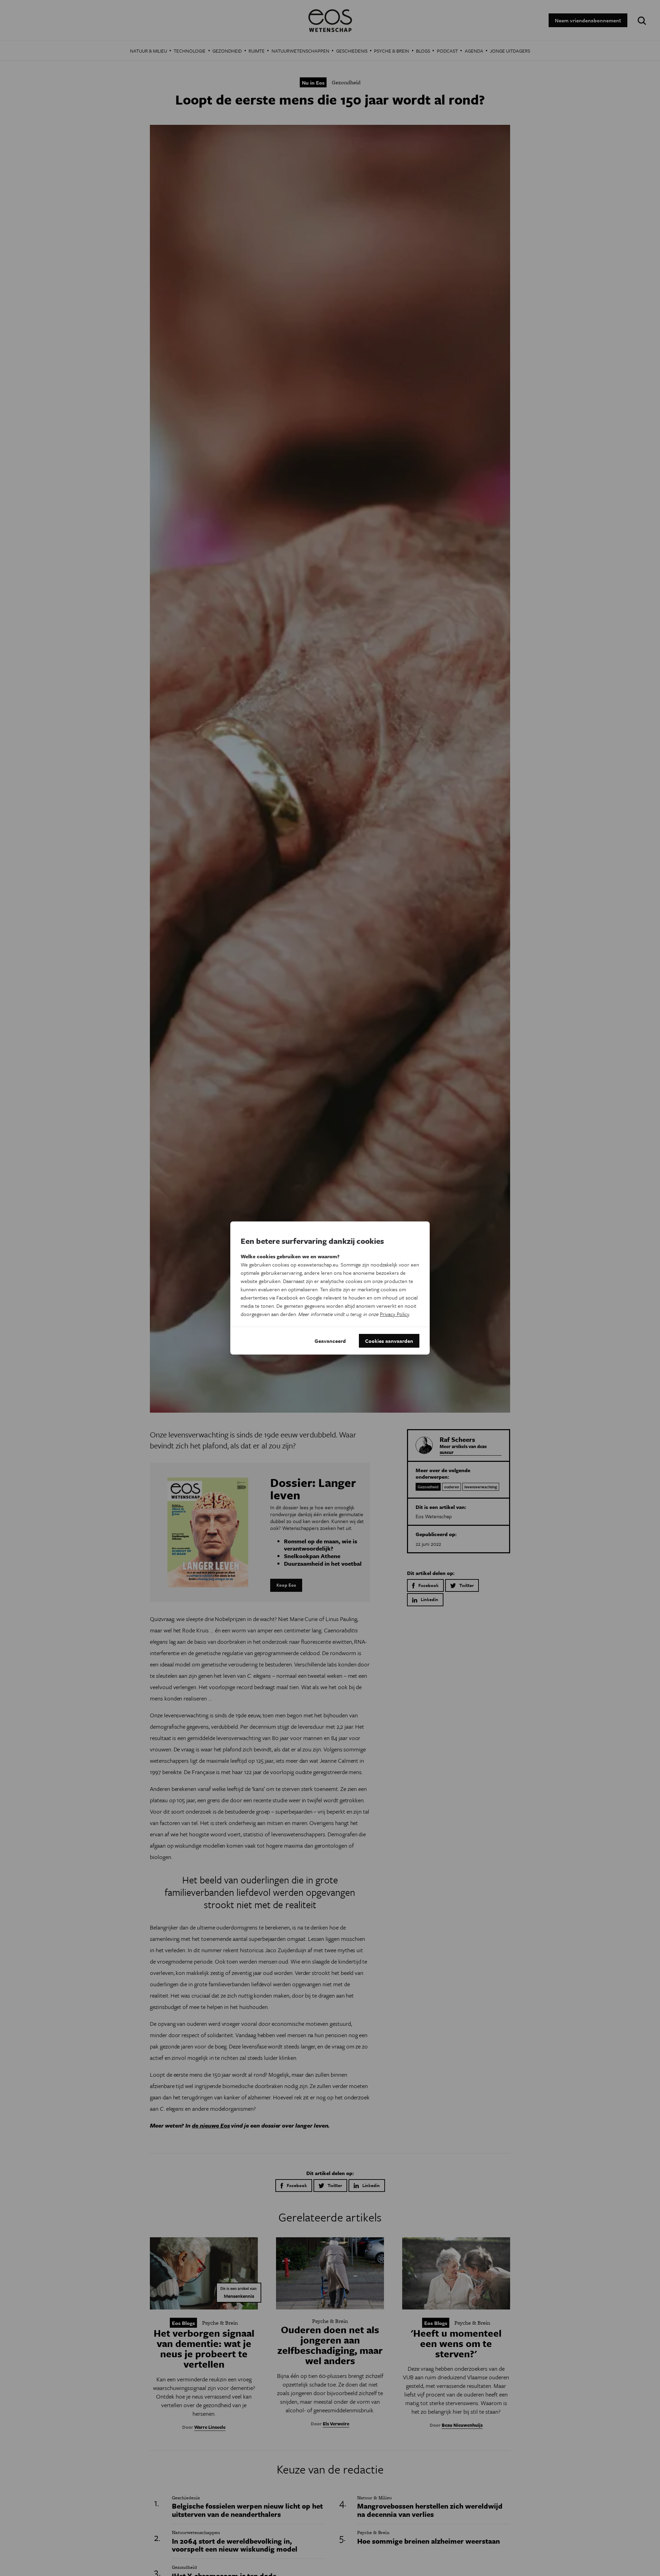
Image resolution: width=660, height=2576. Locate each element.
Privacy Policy (394, 1314)
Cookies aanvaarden (389, 1341)
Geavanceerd (330, 1341)
